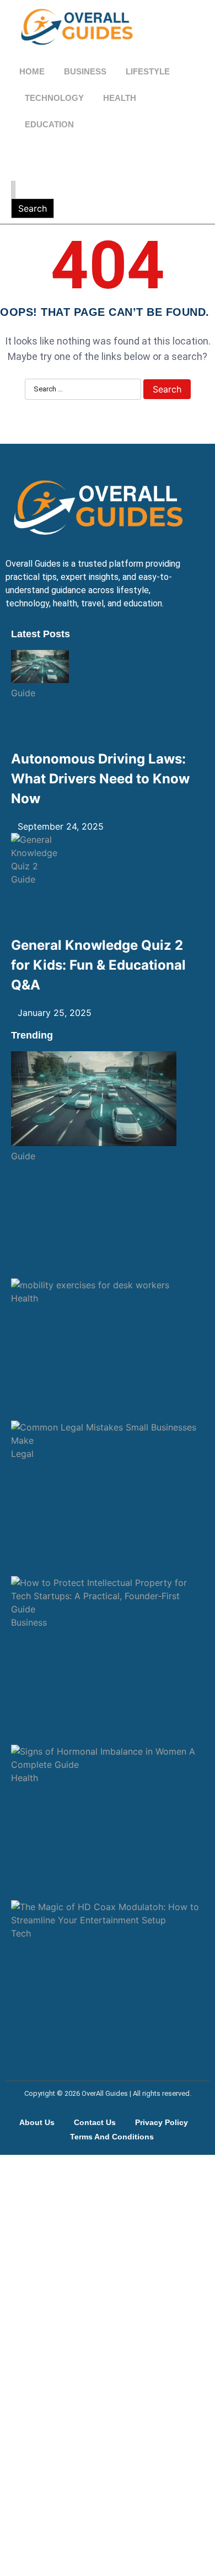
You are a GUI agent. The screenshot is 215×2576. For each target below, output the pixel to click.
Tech (21, 1933)
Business (85, 71)
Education (49, 124)
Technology (54, 98)
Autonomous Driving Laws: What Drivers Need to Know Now (100, 779)
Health (120, 98)
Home (32, 71)
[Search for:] (13, 190)
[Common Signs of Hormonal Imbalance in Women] (108, 1758)
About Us (37, 2122)
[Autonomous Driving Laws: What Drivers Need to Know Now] (40, 668)
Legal (22, 1454)
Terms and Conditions (112, 2137)
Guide (23, 693)
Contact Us (95, 2122)
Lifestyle (148, 71)
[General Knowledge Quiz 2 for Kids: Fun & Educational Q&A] (40, 853)
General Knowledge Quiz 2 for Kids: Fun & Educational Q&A (98, 965)
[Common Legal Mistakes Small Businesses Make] (108, 1434)
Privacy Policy (162, 2122)
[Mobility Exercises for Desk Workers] (108, 1285)
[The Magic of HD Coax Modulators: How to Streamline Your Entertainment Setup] (108, 1913)
